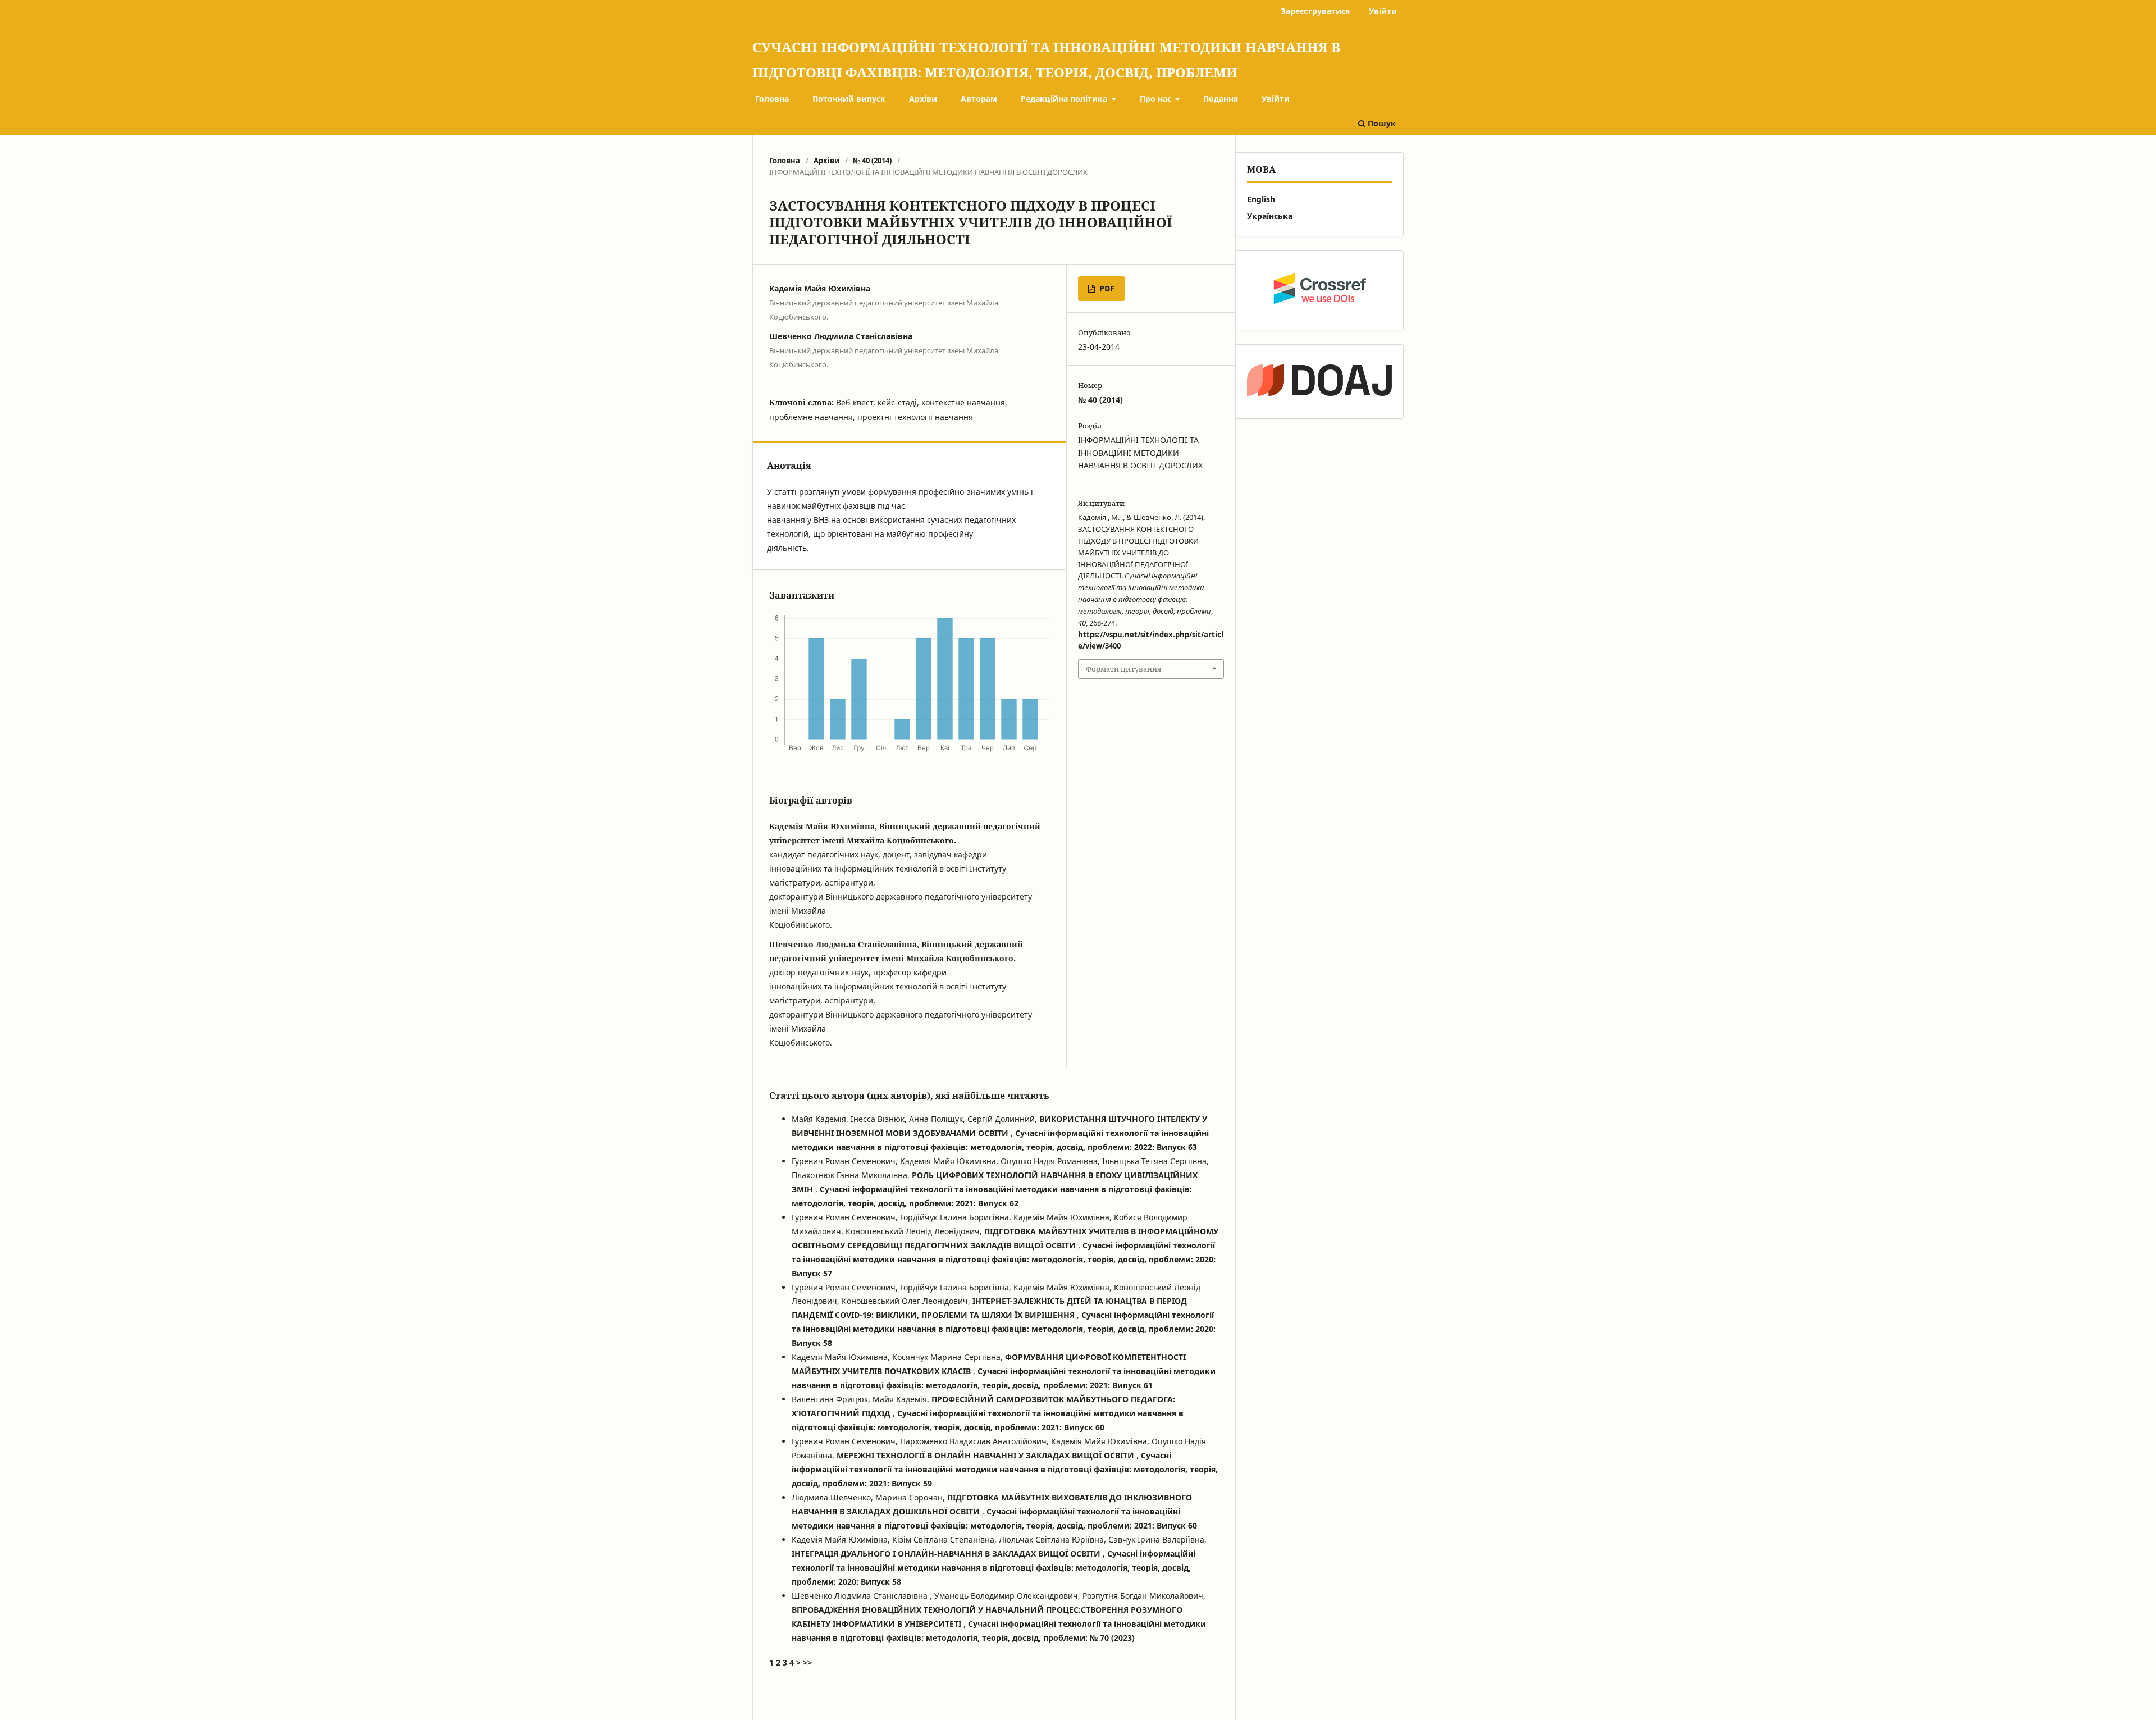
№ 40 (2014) (872, 161)
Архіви (923, 99)
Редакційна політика (1065, 99)
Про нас (1157, 99)
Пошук (1381, 123)
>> (807, 1662)
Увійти (1276, 99)
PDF (1106, 288)
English (1261, 199)
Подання (1221, 99)
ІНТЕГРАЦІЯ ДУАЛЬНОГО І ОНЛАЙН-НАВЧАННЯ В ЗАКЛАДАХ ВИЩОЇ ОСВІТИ (947, 1554)
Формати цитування (1123, 669)
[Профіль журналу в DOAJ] (1319, 382)
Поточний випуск (849, 99)
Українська (1270, 216)
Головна (772, 99)
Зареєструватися (1315, 11)
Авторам (979, 99)
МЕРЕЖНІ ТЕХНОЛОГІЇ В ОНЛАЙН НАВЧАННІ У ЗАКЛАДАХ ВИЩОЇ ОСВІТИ (986, 1455)
